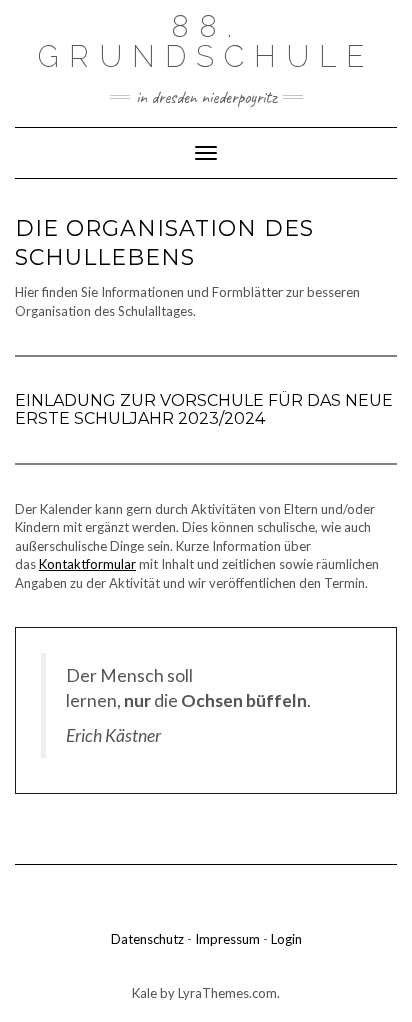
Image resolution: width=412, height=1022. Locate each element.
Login (286, 939)
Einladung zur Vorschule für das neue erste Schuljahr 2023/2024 (204, 409)
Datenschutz (147, 939)
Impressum (227, 939)
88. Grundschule (206, 41)
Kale (144, 993)
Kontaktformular (87, 564)
